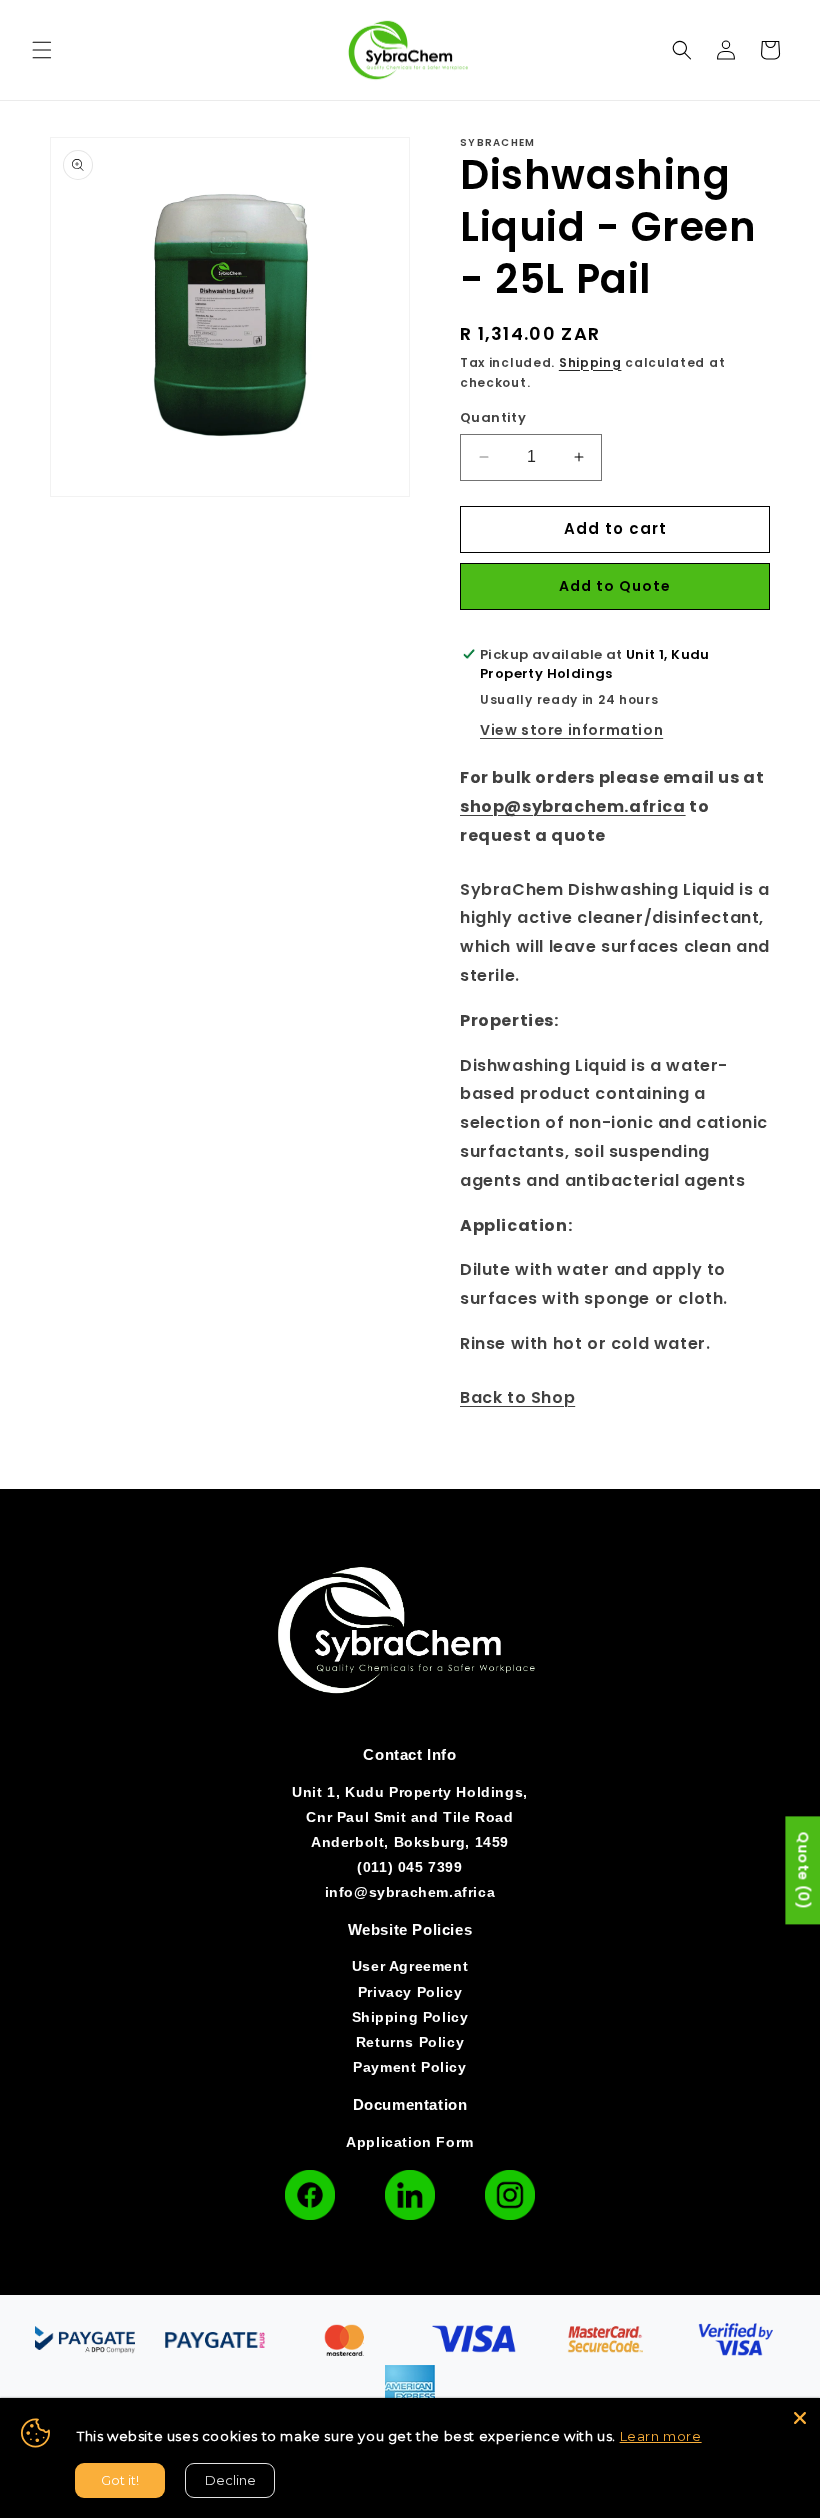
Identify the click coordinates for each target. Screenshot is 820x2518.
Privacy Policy (410, 1992)
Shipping (590, 362)
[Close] (800, 2418)
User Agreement (410, 1966)
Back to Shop (517, 1397)
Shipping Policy (410, 2017)
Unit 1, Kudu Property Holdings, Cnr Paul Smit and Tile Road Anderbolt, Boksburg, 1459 (410, 1817)
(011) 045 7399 (409, 1867)
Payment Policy (409, 2067)
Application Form (410, 2142)
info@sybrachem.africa (410, 1892)
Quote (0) (803, 1871)
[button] (42, 50)
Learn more (661, 2436)
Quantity (493, 417)
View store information (571, 730)
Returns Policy (410, 2042)
